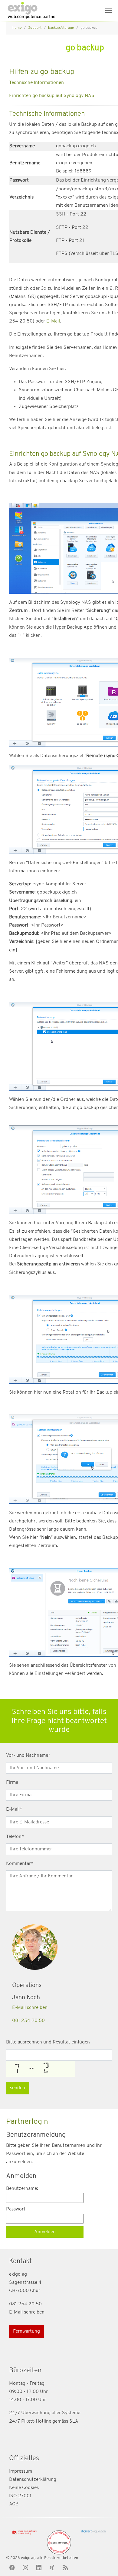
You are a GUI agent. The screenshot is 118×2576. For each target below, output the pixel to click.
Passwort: (16, 2209)
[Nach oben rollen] (105, 2563)
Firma (12, 1782)
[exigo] (32, 11)
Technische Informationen (36, 83)
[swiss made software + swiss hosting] (25, 2533)
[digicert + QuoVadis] (93, 2532)
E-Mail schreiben (30, 2008)
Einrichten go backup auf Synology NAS (52, 96)
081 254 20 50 (28, 2021)
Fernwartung (26, 2331)
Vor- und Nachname (28, 1756)
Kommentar (20, 1864)
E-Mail (53, 321)
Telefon (15, 1837)
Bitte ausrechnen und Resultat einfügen (48, 2042)
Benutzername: (22, 2189)
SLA (74, 2421)
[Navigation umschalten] (109, 11)
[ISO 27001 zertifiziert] (59, 2542)
